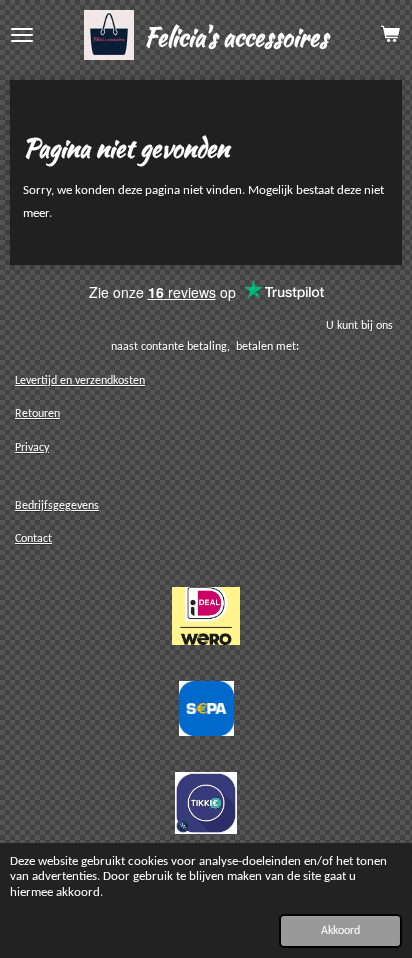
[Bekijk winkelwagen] (390, 35)
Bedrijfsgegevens (57, 506)
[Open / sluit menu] (22, 35)
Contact (33, 539)
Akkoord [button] (340, 931)
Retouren (37, 414)
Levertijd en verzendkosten (80, 381)
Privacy (32, 448)
